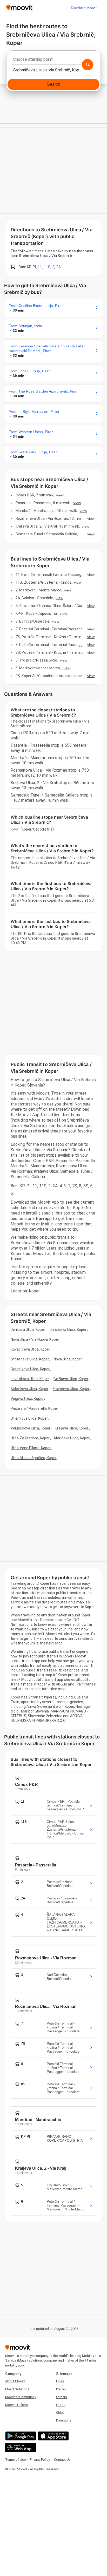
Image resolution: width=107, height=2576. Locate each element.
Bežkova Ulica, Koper (71, 1379)
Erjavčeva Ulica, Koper (71, 1389)
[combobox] (53, 61)
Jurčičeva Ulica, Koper (68, 1330)
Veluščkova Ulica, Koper (31, 1428)
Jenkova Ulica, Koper (28, 1330)
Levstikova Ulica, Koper (30, 1379)
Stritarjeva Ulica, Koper (30, 1359)
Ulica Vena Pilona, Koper (31, 1448)
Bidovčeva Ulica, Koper (29, 1389)
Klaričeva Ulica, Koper (72, 1438)
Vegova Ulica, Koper (27, 1399)
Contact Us (62, 2460)
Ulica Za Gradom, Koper (30, 1438)
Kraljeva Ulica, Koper (72, 1428)
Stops (61, 2405)
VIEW (60, 495)
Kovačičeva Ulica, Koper (30, 1349)
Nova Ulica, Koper (68, 1359)
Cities (60, 2413)
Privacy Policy (40, 2460)
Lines (60, 2381)
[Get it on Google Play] (20, 2436)
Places (61, 2389)
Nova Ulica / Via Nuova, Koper (35, 1339)
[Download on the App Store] (53, 2436)
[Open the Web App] (20, 2448)
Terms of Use (15, 2460)
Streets (62, 2397)
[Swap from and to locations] (88, 65)
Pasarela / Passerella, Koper (34, 1408)
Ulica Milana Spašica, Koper (34, 1458)
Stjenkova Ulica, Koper (29, 1418)
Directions (64, 2420)
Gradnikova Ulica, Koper (30, 1369)
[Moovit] (19, 8)
